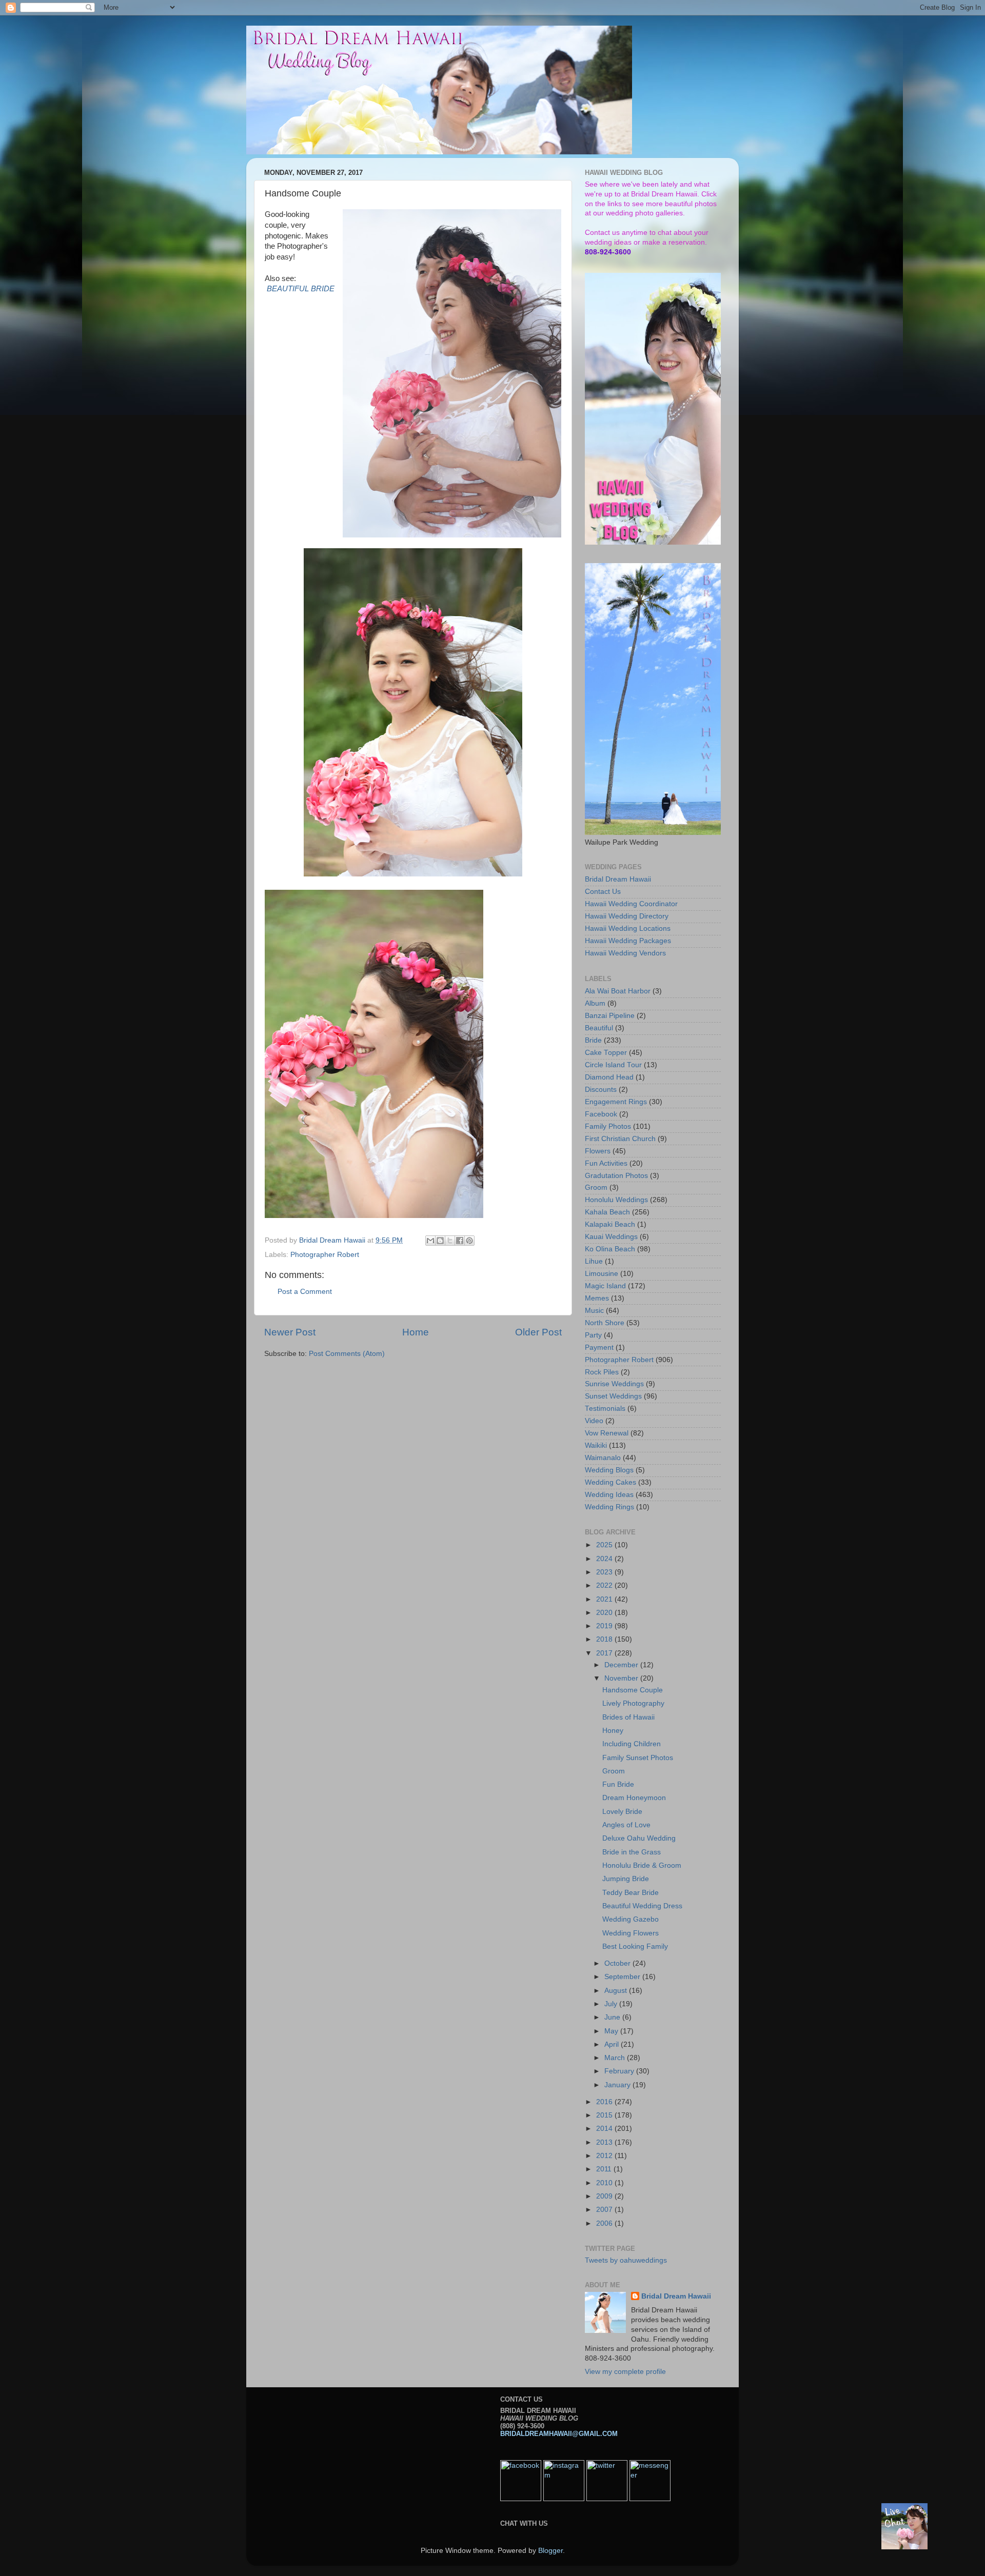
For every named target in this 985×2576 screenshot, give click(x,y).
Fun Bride (618, 1784)
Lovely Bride (622, 1812)
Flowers (598, 1151)
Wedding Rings (609, 1507)
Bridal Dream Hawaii (618, 879)
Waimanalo (603, 1458)
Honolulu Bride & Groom (642, 1865)
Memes (597, 1298)
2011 (605, 2169)
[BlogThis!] (440, 1241)
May (612, 2031)
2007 (605, 2210)
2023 (605, 1572)
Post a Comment (305, 1292)
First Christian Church (620, 1139)
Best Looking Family (635, 1946)
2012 (605, 2156)
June (613, 2017)
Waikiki (596, 1445)
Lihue (594, 1261)
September (623, 1977)
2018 (605, 1639)
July (612, 2004)
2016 (605, 2102)
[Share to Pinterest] (469, 1241)
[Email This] (430, 1241)
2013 (605, 2142)
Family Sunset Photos (638, 1758)
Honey (613, 1731)
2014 (605, 2129)
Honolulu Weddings (616, 1200)
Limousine (602, 1274)
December (622, 1665)
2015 (605, 2115)
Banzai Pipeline (610, 1016)
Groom (596, 1187)
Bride (593, 1040)
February (620, 2071)
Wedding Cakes (610, 1482)
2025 (605, 1545)
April (613, 2044)
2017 (605, 1653)
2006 (605, 2223)
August (617, 1991)
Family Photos (608, 1126)
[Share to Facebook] (460, 1241)
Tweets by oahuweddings (626, 2260)
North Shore (605, 1323)
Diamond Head (609, 1077)
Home (416, 1332)
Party (593, 1335)
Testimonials (605, 1409)
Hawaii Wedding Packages (628, 941)
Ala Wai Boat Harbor (618, 991)
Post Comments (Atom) (347, 1354)
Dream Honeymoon (634, 1798)
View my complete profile (625, 2372)
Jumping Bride (626, 1879)
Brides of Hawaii (628, 1717)
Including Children (632, 1744)
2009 (605, 2196)
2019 (605, 1626)
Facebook (601, 1114)
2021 (605, 1599)
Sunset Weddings (613, 1396)
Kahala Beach (607, 1212)
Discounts (601, 1090)
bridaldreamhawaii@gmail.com (559, 2434)
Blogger (550, 2551)
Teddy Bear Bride (631, 1893)
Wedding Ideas (609, 1495)
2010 (605, 2183)
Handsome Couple (633, 1690)
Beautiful (599, 1028)
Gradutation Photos (616, 1176)
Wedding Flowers (631, 1933)
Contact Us (603, 892)
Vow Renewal (607, 1433)
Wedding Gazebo (631, 1919)
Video (594, 1421)
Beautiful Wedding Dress (642, 1906)
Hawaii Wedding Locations (628, 928)
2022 (605, 1585)
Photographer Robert (325, 1255)
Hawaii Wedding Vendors (625, 953)
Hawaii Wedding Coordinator (631, 904)
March (616, 2058)
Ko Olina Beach (610, 1249)
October (618, 1963)
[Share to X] (450, 1241)
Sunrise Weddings (614, 1384)
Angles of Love (626, 1825)
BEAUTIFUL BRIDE (301, 289)
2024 (605, 1559)
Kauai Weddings (611, 1237)
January (618, 2085)
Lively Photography (633, 1703)
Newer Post (290, 1332)
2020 (605, 1613)
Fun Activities (606, 1163)
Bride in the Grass (632, 1852)
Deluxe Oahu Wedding (639, 1838)
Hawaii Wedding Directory (627, 916)
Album (595, 1003)
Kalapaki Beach (610, 1224)
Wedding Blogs (609, 1470)
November (622, 1678)
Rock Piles (602, 1372)
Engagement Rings (616, 1102)
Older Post (538, 1332)
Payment (599, 1347)
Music (594, 1311)
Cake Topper (606, 1053)
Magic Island (605, 1286)
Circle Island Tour (613, 1065)
